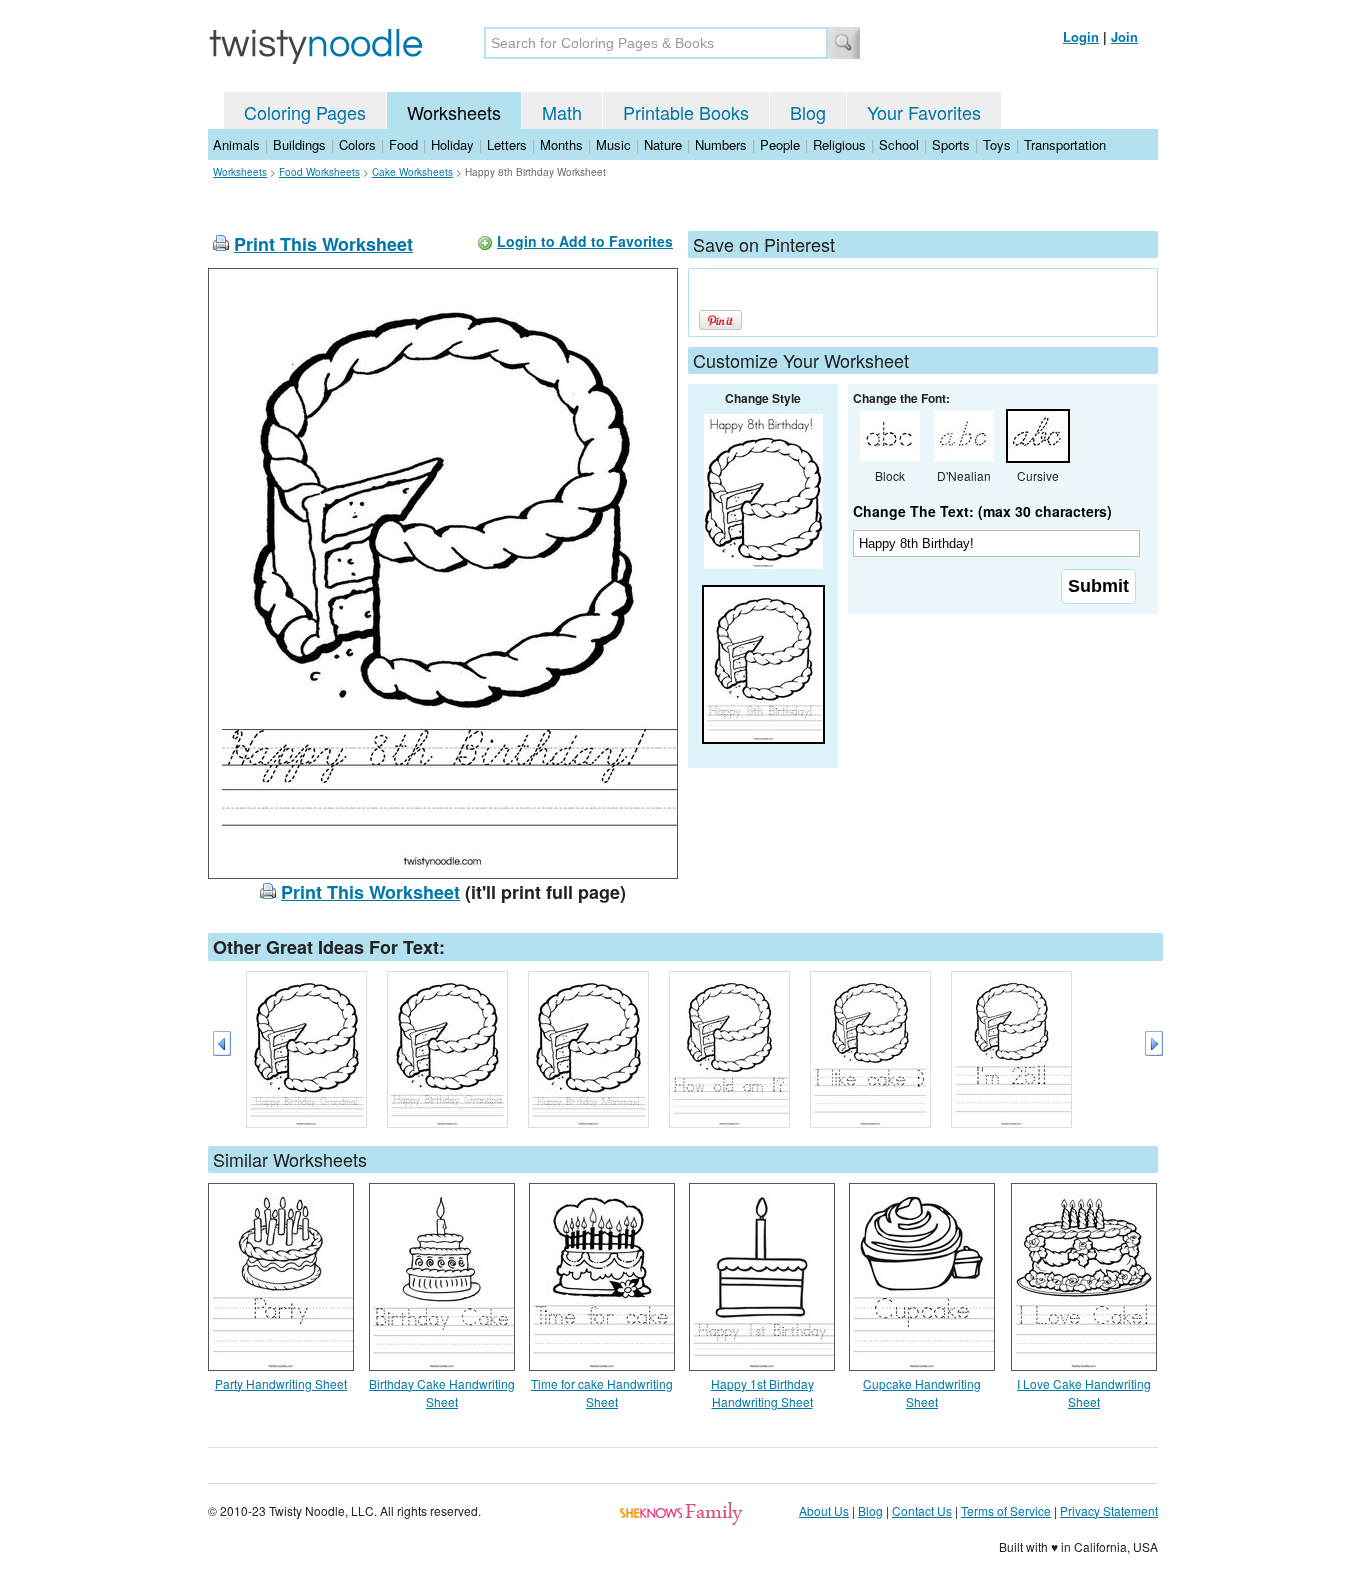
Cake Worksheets (412, 172)
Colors (357, 144)
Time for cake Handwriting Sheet (602, 1392)
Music (613, 144)
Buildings (299, 144)
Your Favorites (924, 112)
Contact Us (922, 1510)
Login (1081, 36)
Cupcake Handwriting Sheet (922, 1392)
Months (561, 144)
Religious (839, 144)
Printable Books (686, 112)
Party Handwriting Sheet (281, 1383)
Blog (808, 112)
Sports (951, 144)
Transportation (1065, 144)
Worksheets (454, 112)
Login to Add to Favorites (585, 241)
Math (562, 112)
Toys (997, 144)
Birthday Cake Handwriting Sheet (442, 1392)
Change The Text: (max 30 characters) (982, 511)
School (899, 144)
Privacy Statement (1109, 1510)
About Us (824, 1510)
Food (403, 144)
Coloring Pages (305, 112)
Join (1124, 36)
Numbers (721, 144)
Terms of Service (1006, 1510)
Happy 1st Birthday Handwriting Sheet (762, 1392)
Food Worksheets (319, 172)
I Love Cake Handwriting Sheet (1084, 1392)
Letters (507, 144)
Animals (236, 144)
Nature (663, 144)
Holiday (452, 144)
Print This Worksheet (323, 244)
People (780, 144)
